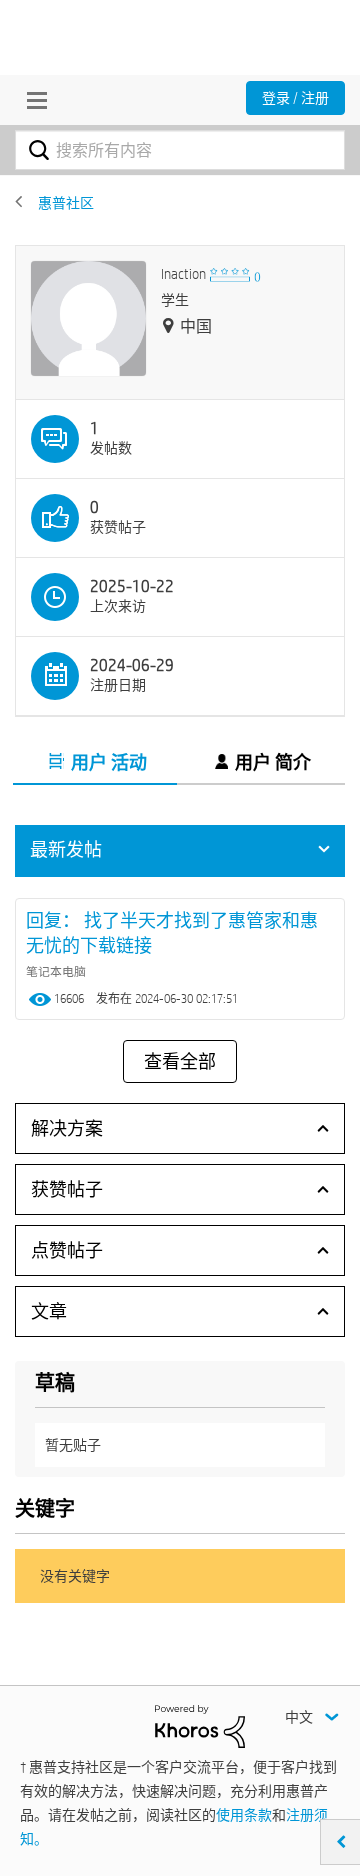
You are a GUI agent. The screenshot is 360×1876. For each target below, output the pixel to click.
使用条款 (244, 1815)
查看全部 (180, 1062)
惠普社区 (66, 203)
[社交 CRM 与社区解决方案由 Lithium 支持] (200, 1725)
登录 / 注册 (295, 98)
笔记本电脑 (56, 971)
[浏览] (32, 100)
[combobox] (180, 150)
